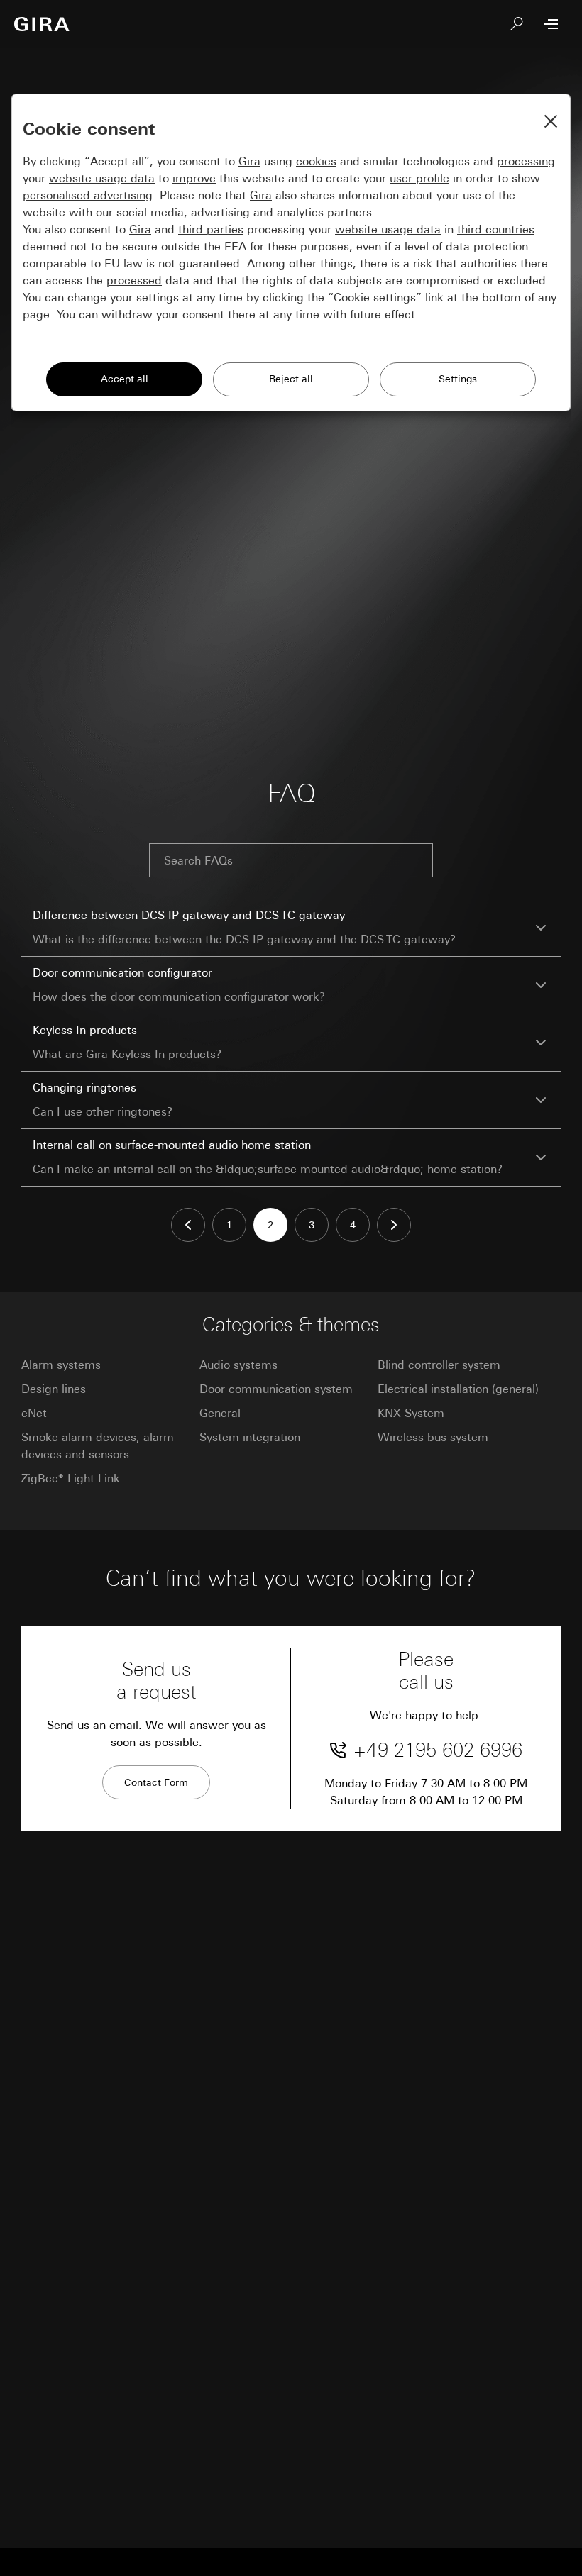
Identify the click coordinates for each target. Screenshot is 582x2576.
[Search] (517, 24)
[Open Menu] (551, 24)
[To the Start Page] (42, 24)
